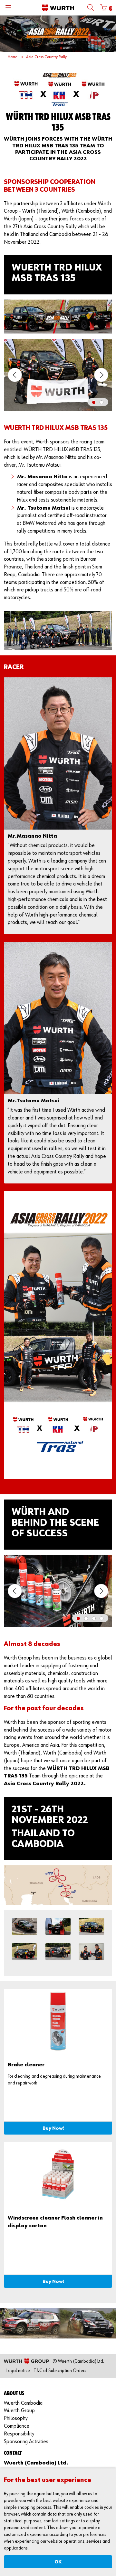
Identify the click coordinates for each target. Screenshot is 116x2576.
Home (13, 57)
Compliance (17, 2426)
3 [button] (95, 1619)
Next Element (101, 375)
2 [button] (103, 403)
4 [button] (103, 1619)
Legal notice (18, 2371)
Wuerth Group (19, 2411)
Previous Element (15, 375)
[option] (58, 377)
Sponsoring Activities (26, 2442)
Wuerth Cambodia (23, 2403)
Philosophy (16, 2418)
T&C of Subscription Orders (60, 2371)
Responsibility (19, 2434)
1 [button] (95, 403)
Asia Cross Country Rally (46, 57)
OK (58, 2562)
